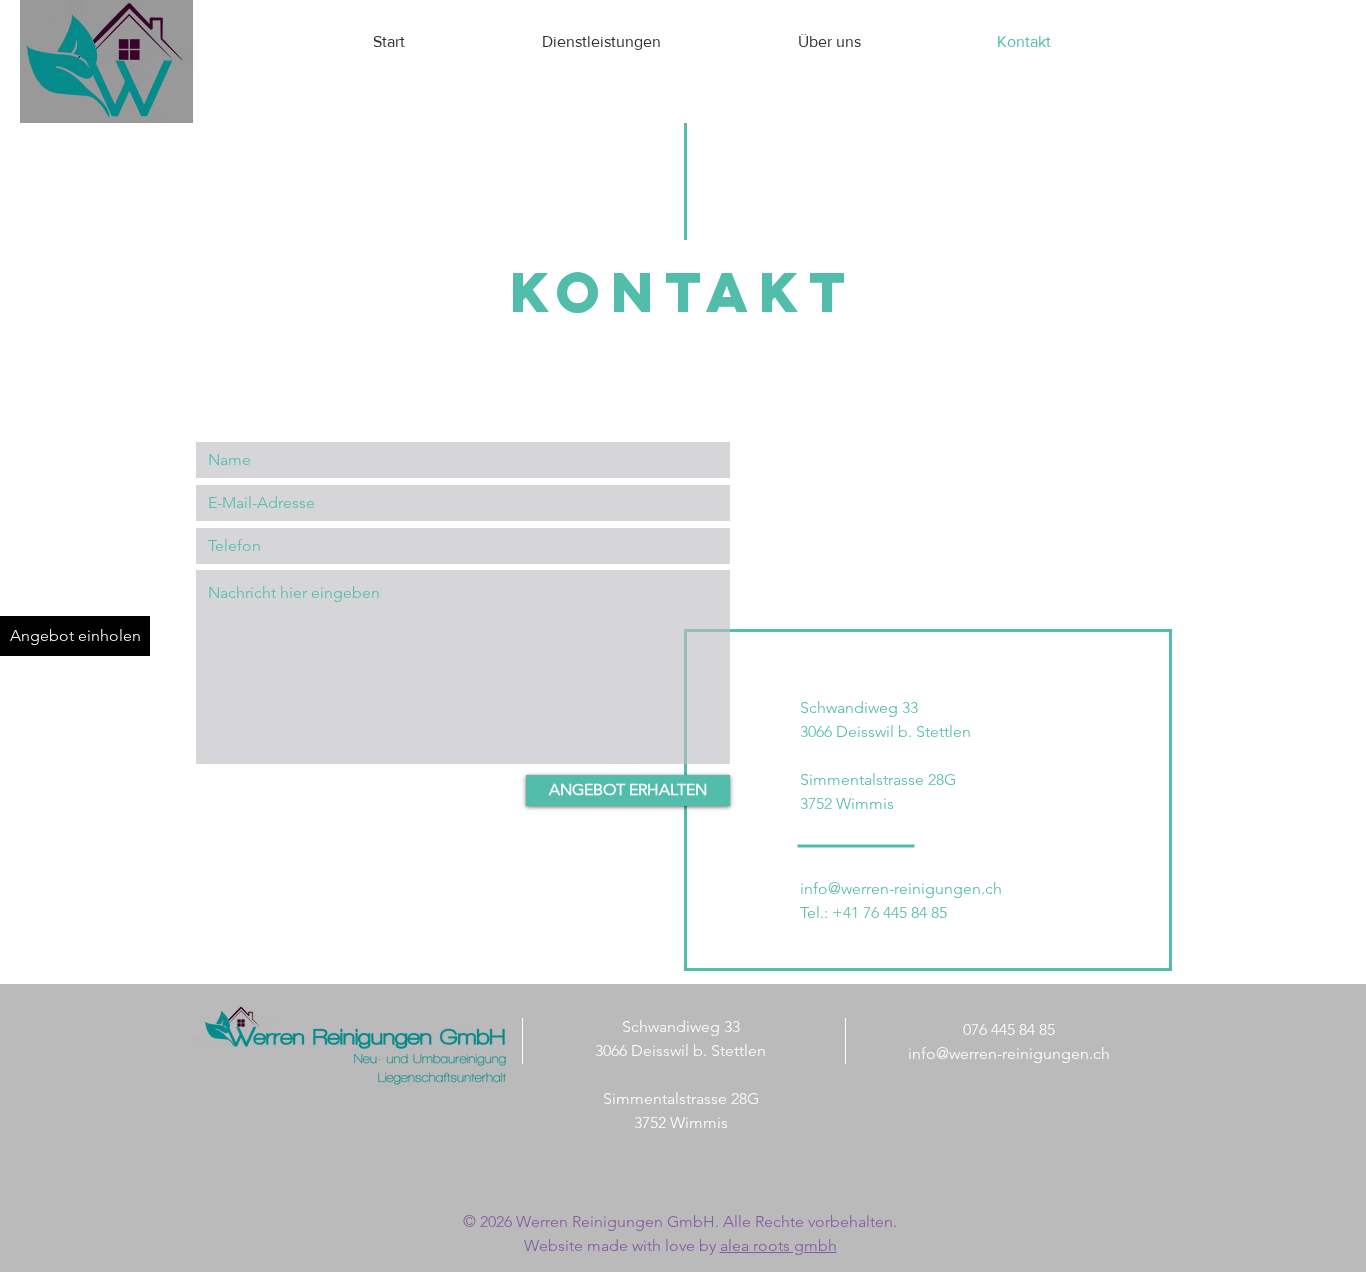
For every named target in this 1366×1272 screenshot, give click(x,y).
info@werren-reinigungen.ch (901, 888)
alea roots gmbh (778, 1245)
